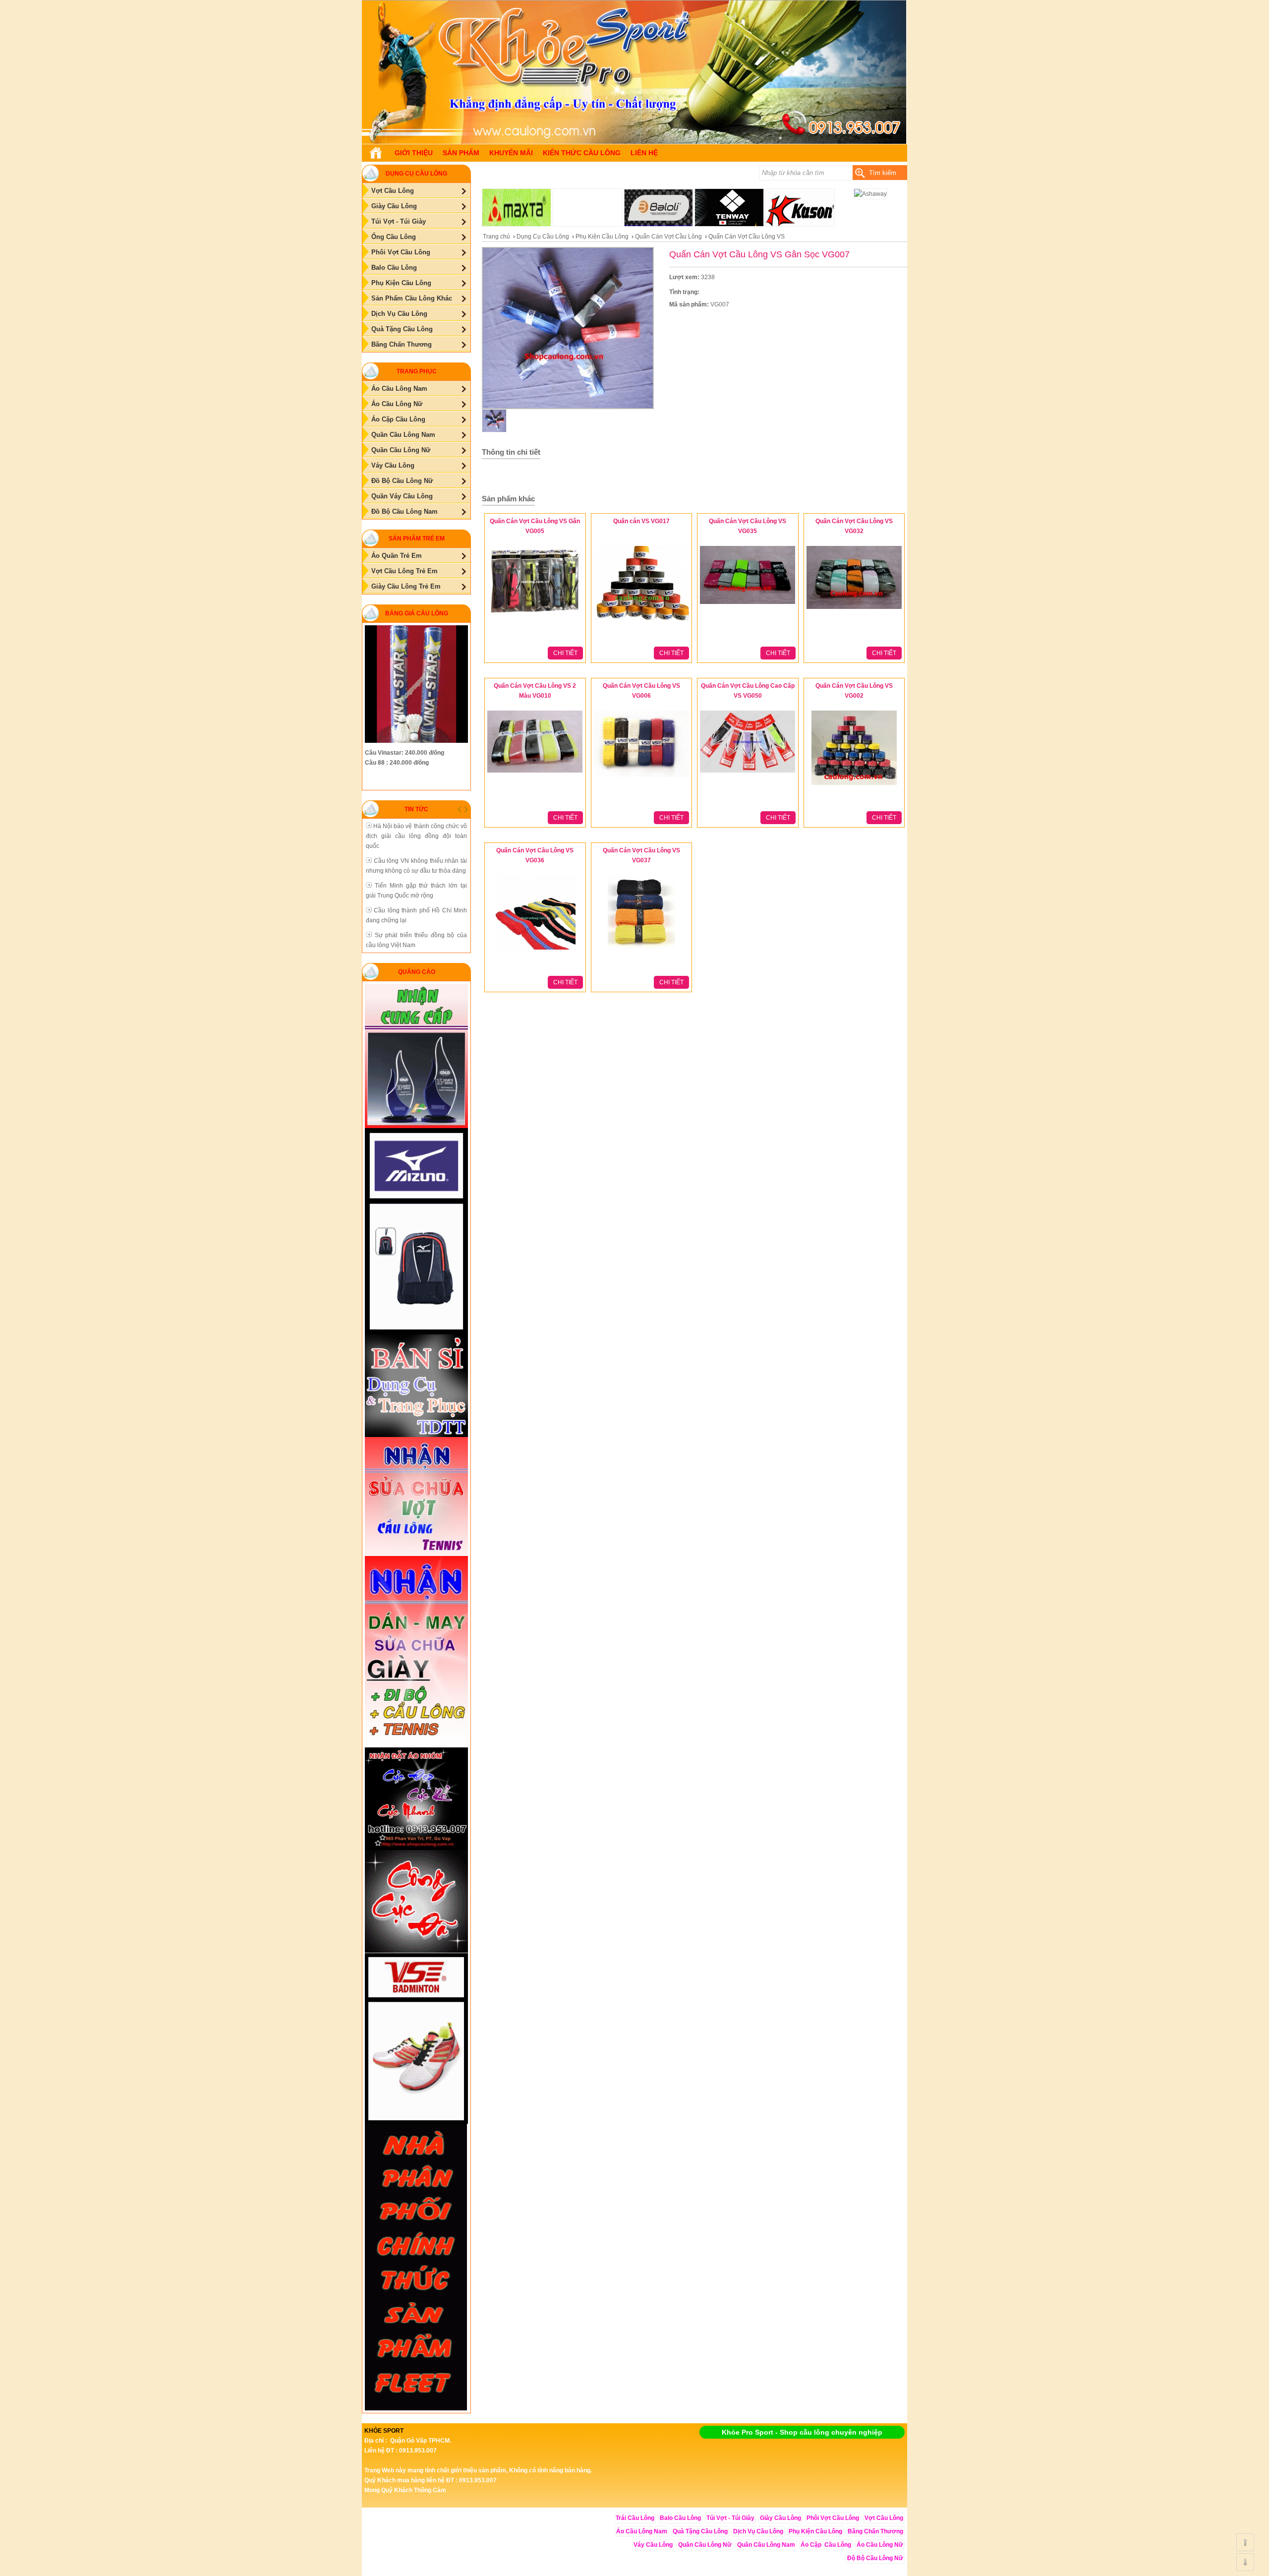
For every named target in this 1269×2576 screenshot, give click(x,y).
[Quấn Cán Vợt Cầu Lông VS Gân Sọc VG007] (634, 142)
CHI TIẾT (565, 653)
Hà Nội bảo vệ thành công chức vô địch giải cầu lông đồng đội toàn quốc (416, 836)
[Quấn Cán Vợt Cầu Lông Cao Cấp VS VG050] (748, 773)
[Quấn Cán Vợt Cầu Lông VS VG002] (854, 785)
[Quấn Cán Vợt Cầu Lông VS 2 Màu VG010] (535, 773)
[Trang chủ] (376, 153)
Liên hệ (644, 153)
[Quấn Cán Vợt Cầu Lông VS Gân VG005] (535, 618)
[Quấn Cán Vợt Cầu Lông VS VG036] (535, 950)
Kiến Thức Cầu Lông (582, 153)
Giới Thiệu (414, 153)
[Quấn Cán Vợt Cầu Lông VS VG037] (641, 950)
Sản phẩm (461, 153)
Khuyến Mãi (511, 153)
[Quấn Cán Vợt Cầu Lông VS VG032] (854, 609)
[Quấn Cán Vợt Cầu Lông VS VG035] (748, 604)
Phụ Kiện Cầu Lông (602, 237)
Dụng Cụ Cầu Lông (543, 237)
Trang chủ (496, 237)
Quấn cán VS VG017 (641, 521)
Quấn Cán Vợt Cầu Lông (668, 237)
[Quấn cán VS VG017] (641, 621)
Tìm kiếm (883, 173)
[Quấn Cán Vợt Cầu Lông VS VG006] (641, 778)
